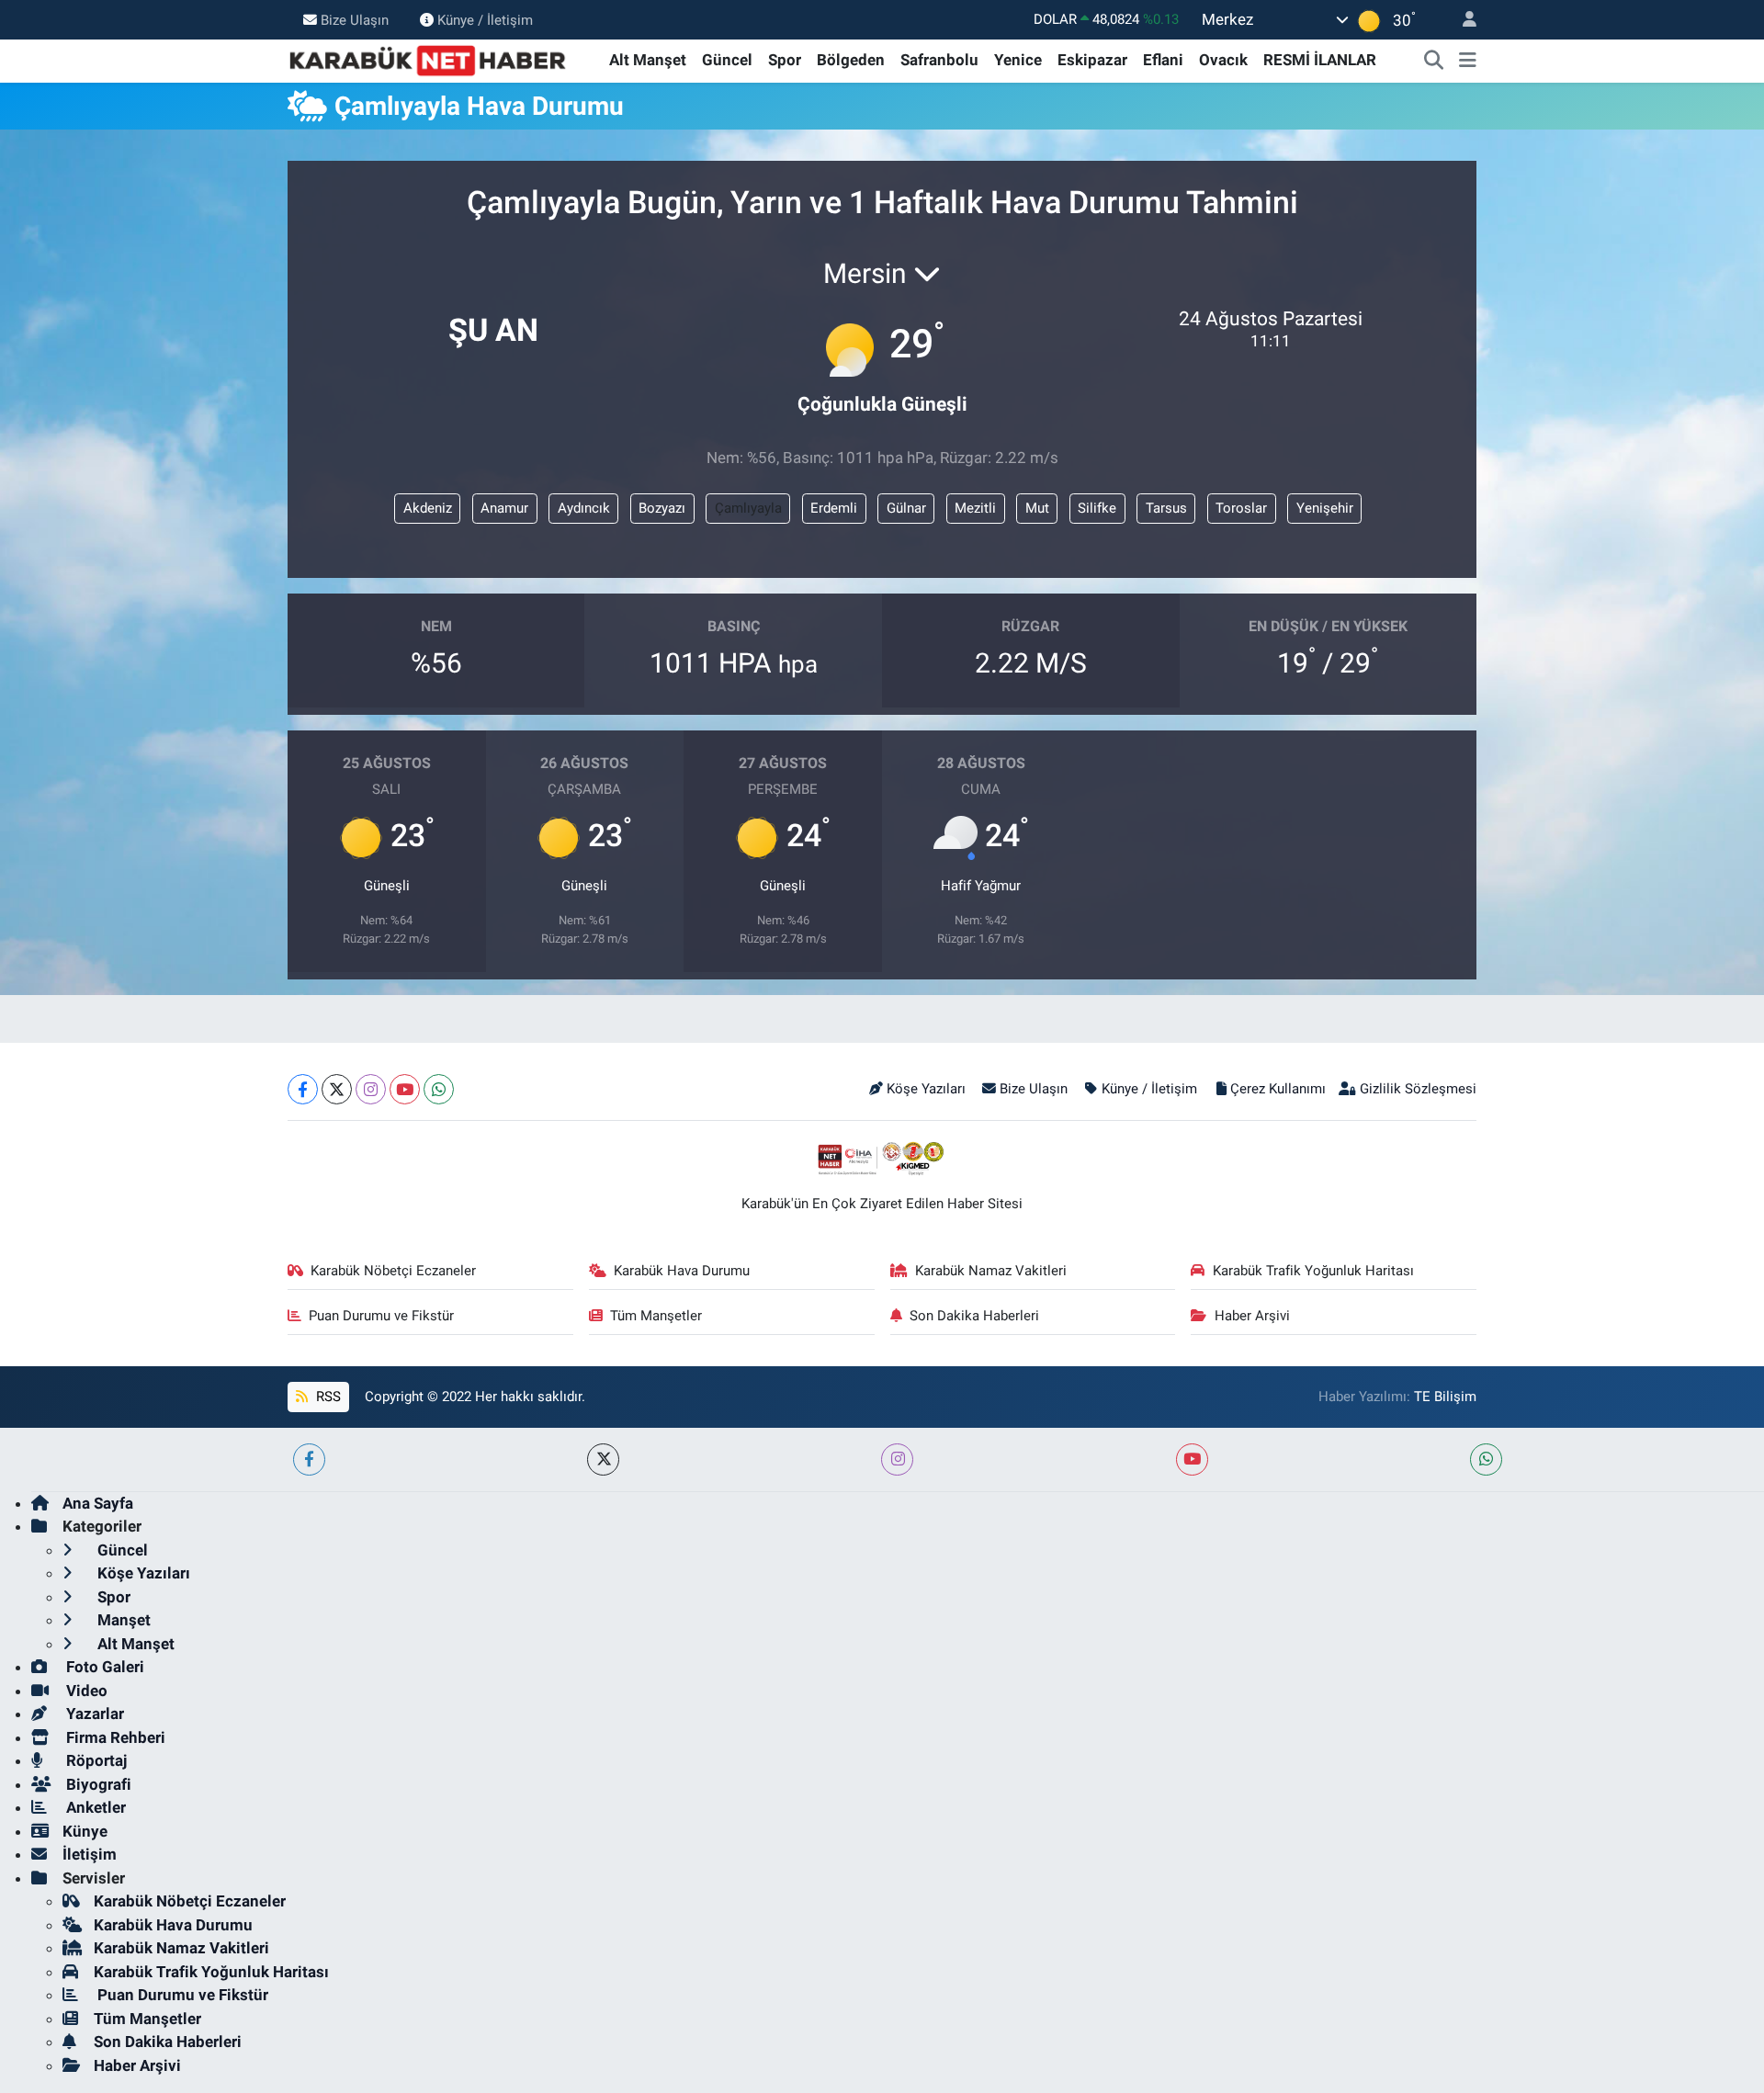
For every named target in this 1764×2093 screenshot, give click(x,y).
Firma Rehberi (114, 1737)
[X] (337, 1089)
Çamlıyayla (748, 508)
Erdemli (834, 508)
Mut (1037, 508)
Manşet (122, 1620)
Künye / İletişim (485, 19)
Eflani (1163, 60)
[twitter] (603, 1459)
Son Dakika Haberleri (974, 1316)
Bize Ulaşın (355, 19)
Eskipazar (1092, 60)
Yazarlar (93, 1714)
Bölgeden (851, 60)
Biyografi (97, 1784)
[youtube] (1192, 1459)
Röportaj (95, 1760)
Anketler (94, 1807)
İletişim (90, 1854)
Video (85, 1691)
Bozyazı (662, 508)
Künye (85, 1831)
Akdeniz (428, 508)
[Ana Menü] (1468, 61)
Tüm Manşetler (656, 1316)
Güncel (727, 60)
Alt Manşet (648, 60)
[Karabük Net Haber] (428, 59)
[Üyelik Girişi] (1462, 20)
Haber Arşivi (1252, 1316)
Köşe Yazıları (926, 1089)
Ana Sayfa (98, 1503)
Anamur (504, 508)
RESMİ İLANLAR (1320, 60)
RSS (327, 1397)
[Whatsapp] (439, 1089)
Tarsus (1166, 508)
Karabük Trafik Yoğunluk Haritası (1313, 1271)
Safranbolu (939, 60)
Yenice (1018, 60)
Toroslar (1241, 508)
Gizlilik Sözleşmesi (1418, 1089)
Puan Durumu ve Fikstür (381, 1316)
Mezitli (975, 508)
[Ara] (1434, 61)
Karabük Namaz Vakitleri (991, 1271)
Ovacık (1223, 60)
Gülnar (906, 508)
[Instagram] (371, 1089)
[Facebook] (303, 1089)
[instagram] (897, 1459)
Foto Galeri (103, 1667)
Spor (785, 60)
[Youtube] (405, 1089)
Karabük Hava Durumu (682, 1271)
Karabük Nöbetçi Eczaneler (393, 1271)
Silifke (1097, 508)
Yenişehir (1325, 508)
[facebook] (309, 1459)
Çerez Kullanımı (1278, 1089)
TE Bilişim (1445, 1397)
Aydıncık (584, 508)
